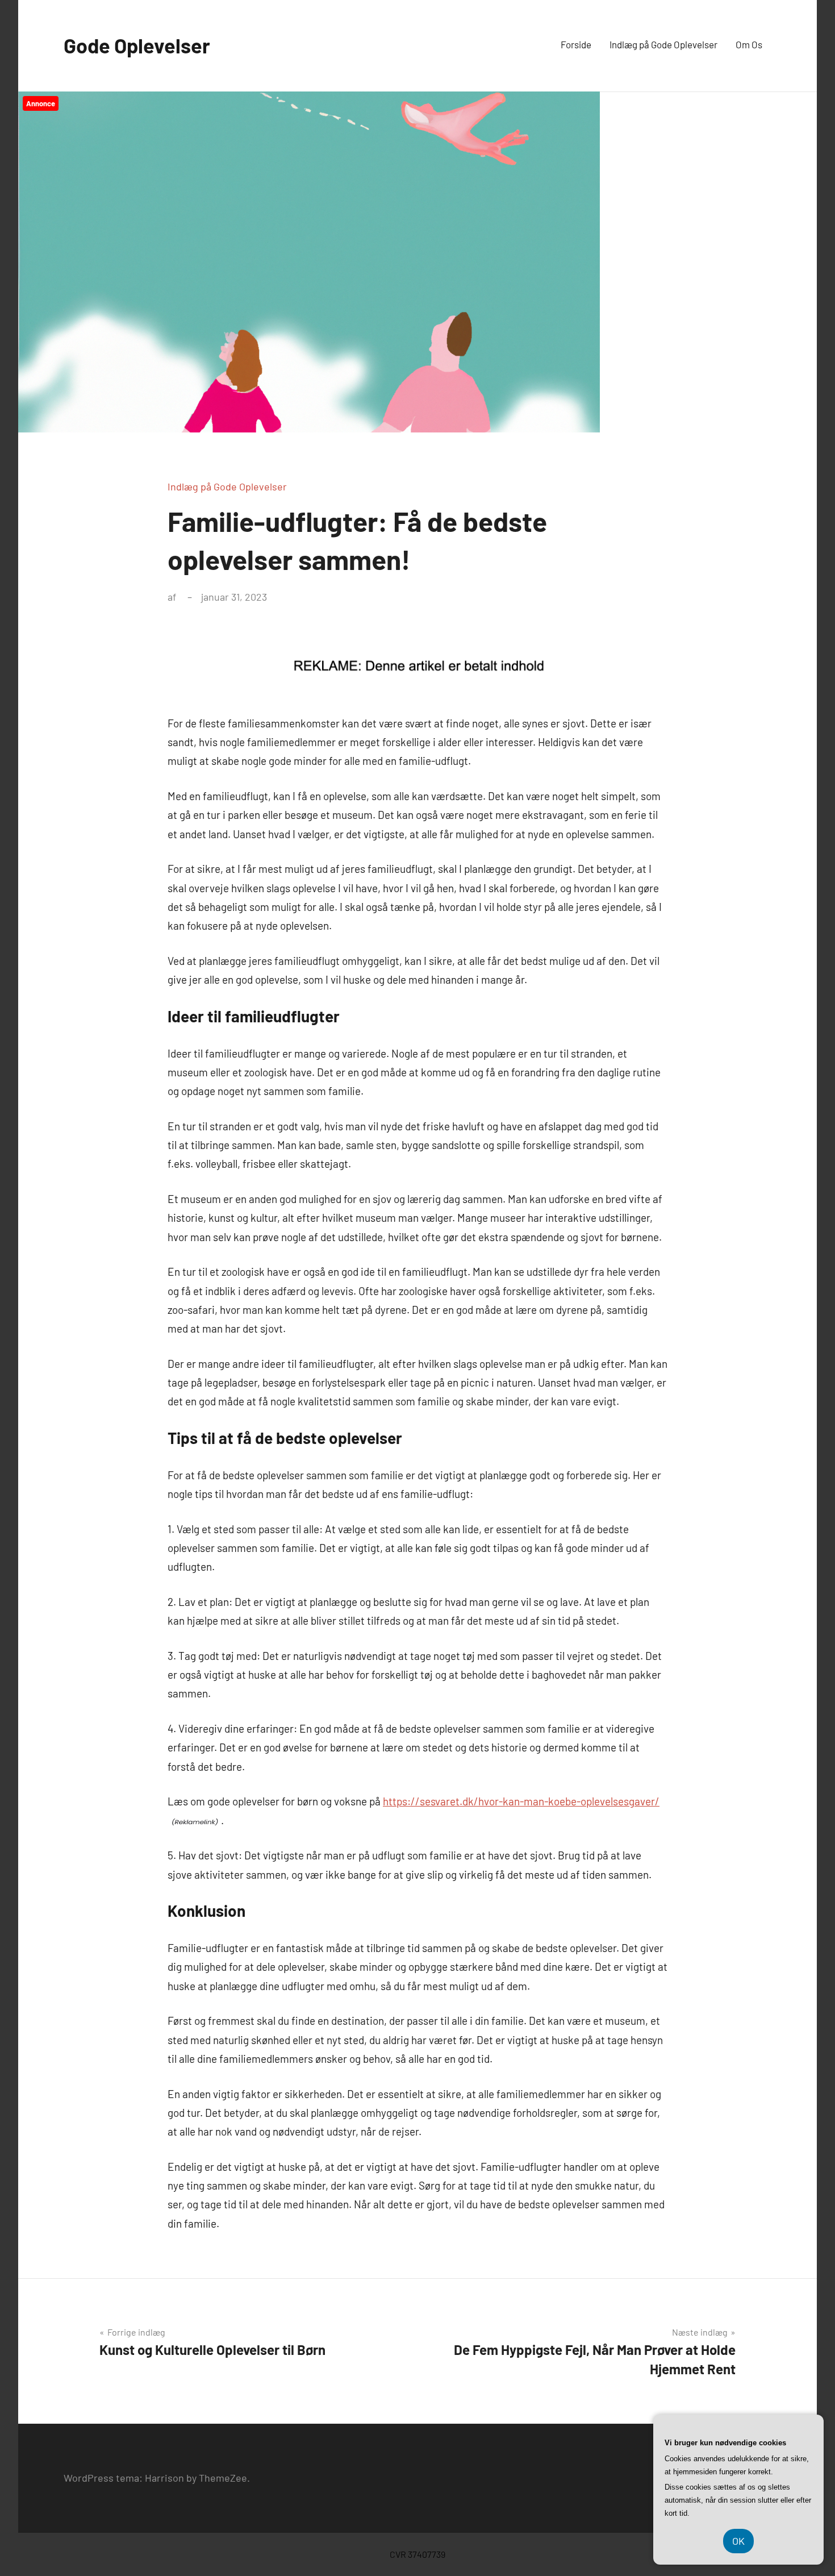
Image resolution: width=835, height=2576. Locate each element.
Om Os (749, 44)
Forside (576, 44)
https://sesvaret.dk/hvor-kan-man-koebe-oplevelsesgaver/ (521, 1801)
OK (738, 2541)
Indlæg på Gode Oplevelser (663, 44)
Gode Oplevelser (137, 45)
